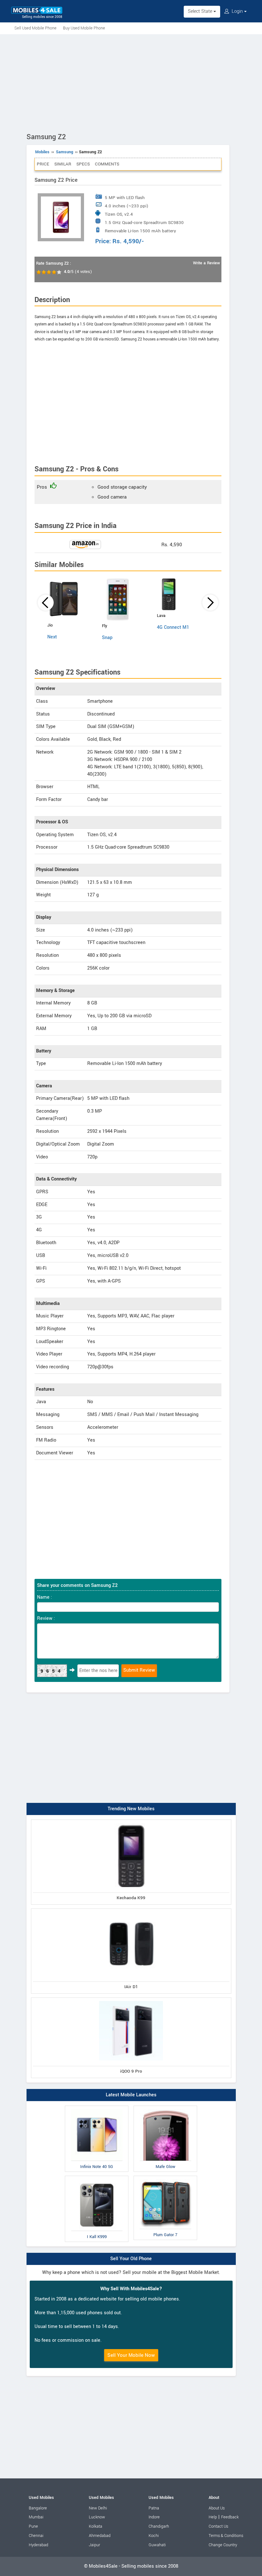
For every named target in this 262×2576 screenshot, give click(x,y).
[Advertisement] (131, 82)
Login (237, 11)
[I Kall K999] (97, 2177)
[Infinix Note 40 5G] (97, 2107)
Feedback (230, 2517)
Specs (83, 164)
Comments (107, 164)
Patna (154, 2508)
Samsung (65, 152)
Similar (63, 164)
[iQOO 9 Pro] (131, 1999)
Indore (154, 2517)
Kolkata (96, 2526)
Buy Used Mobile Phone (84, 28)
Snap (107, 638)
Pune (33, 2526)
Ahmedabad (100, 2536)
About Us (217, 2508)
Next (52, 637)
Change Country (223, 2545)
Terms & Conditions (226, 2536)
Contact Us (218, 2526)
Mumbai (36, 2517)
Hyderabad (39, 2545)
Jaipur (94, 2545)
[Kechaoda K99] (131, 1821)
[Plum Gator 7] (165, 2177)
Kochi (154, 2536)
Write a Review (206, 263)
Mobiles (42, 152)
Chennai (36, 2536)
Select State (201, 11)
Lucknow (97, 2517)
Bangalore (38, 2508)
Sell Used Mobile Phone (35, 28)
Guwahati (157, 2545)
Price (43, 164)
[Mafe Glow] (165, 2107)
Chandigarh (159, 2526)
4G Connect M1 (173, 627)
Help (213, 2517)
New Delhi (98, 2508)
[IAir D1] (131, 1910)
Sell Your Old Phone (131, 2259)
